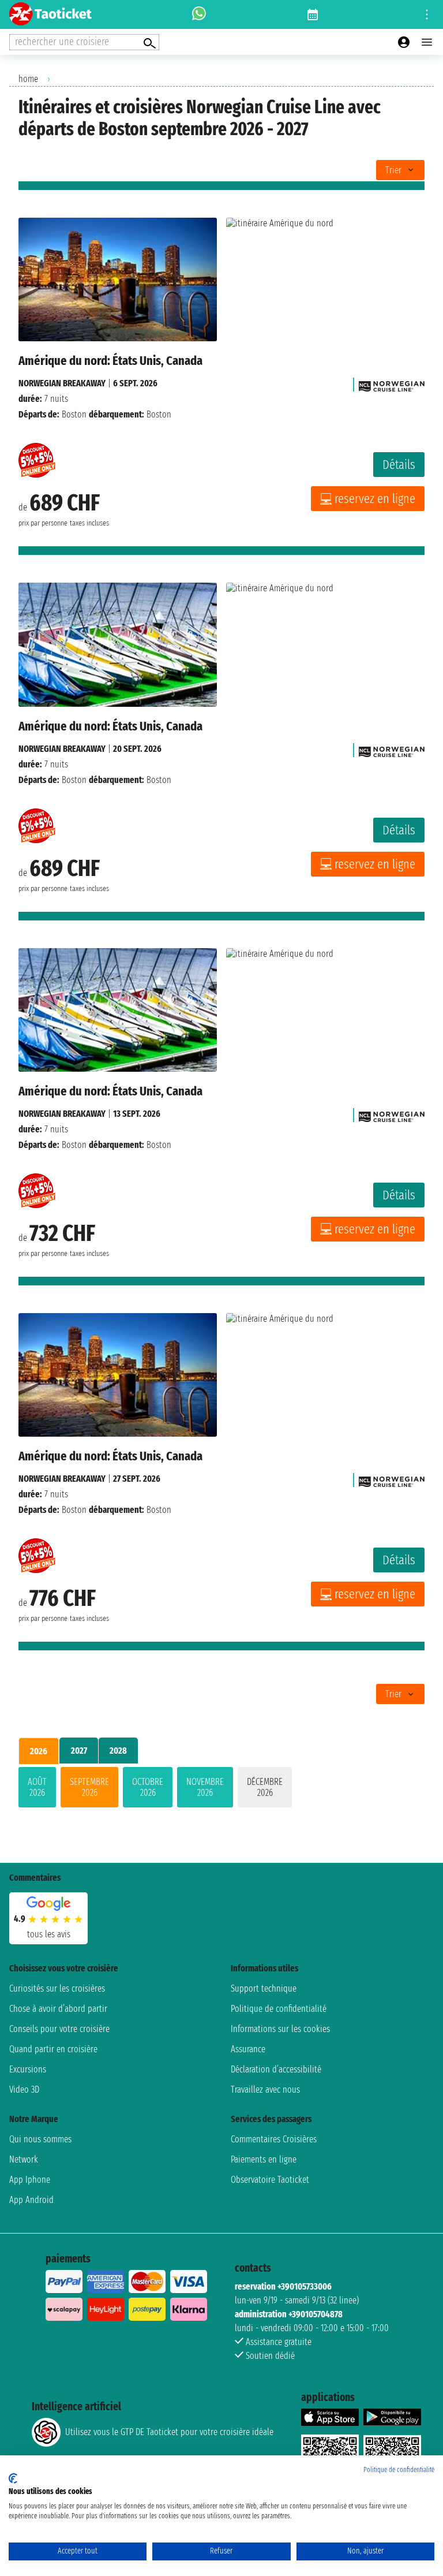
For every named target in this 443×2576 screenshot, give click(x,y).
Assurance (248, 2049)
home (28, 79)
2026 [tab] (39, 1751)
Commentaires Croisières (274, 2139)
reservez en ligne (375, 499)
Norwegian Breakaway (62, 383)
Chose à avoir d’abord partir (58, 2009)
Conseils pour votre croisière (59, 2029)
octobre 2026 (148, 1787)
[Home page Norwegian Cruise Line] (392, 383)
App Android (31, 2200)
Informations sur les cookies (280, 2029)
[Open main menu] (427, 42)
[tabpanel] (221, 1790)
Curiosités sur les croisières (57, 1988)
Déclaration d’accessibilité (276, 2069)
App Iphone (30, 2180)
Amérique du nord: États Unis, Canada (110, 361)
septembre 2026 (89, 1787)
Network (24, 2159)
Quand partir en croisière (53, 2049)
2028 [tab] (118, 1751)
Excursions (28, 2069)
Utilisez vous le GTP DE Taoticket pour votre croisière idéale (169, 2432)
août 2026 (37, 1787)
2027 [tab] (79, 1751)
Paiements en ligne (264, 2159)
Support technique (264, 1988)
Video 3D (24, 2089)
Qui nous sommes (40, 2139)
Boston (74, 414)
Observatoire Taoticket (270, 2180)
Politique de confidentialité (279, 2009)
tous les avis (49, 1934)
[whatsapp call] (199, 14)
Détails (399, 465)
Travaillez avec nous (265, 2089)
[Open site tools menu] (427, 14)
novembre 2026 (205, 1787)
